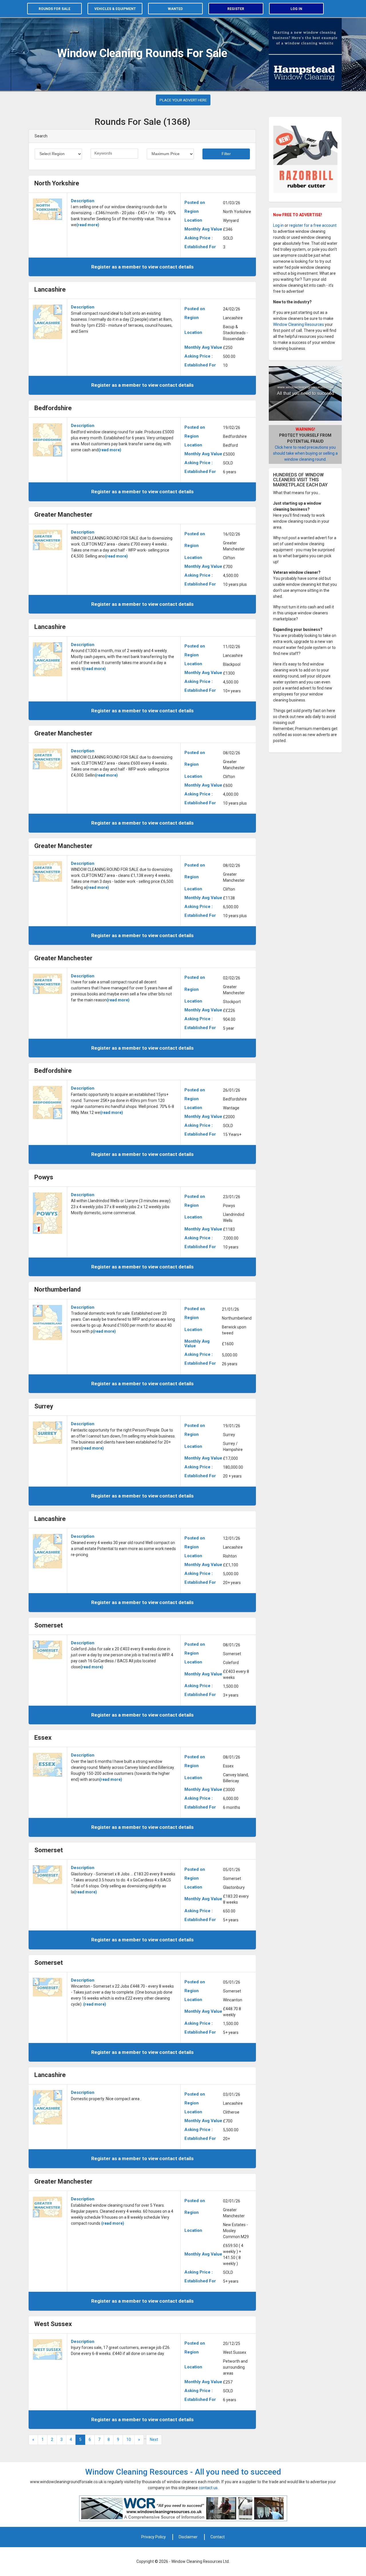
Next (154, 2439)
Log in (296, 9)
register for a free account (313, 225)
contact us (208, 2488)
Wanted (175, 9)
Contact (218, 2537)
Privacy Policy (154, 2537)
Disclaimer (188, 2537)
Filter (226, 154)
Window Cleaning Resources (299, 324)
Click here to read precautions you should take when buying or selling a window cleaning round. (305, 453)
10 (129, 2439)
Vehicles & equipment (115, 9)
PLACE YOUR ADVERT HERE (183, 100)
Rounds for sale (54, 9)
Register (236, 9)
